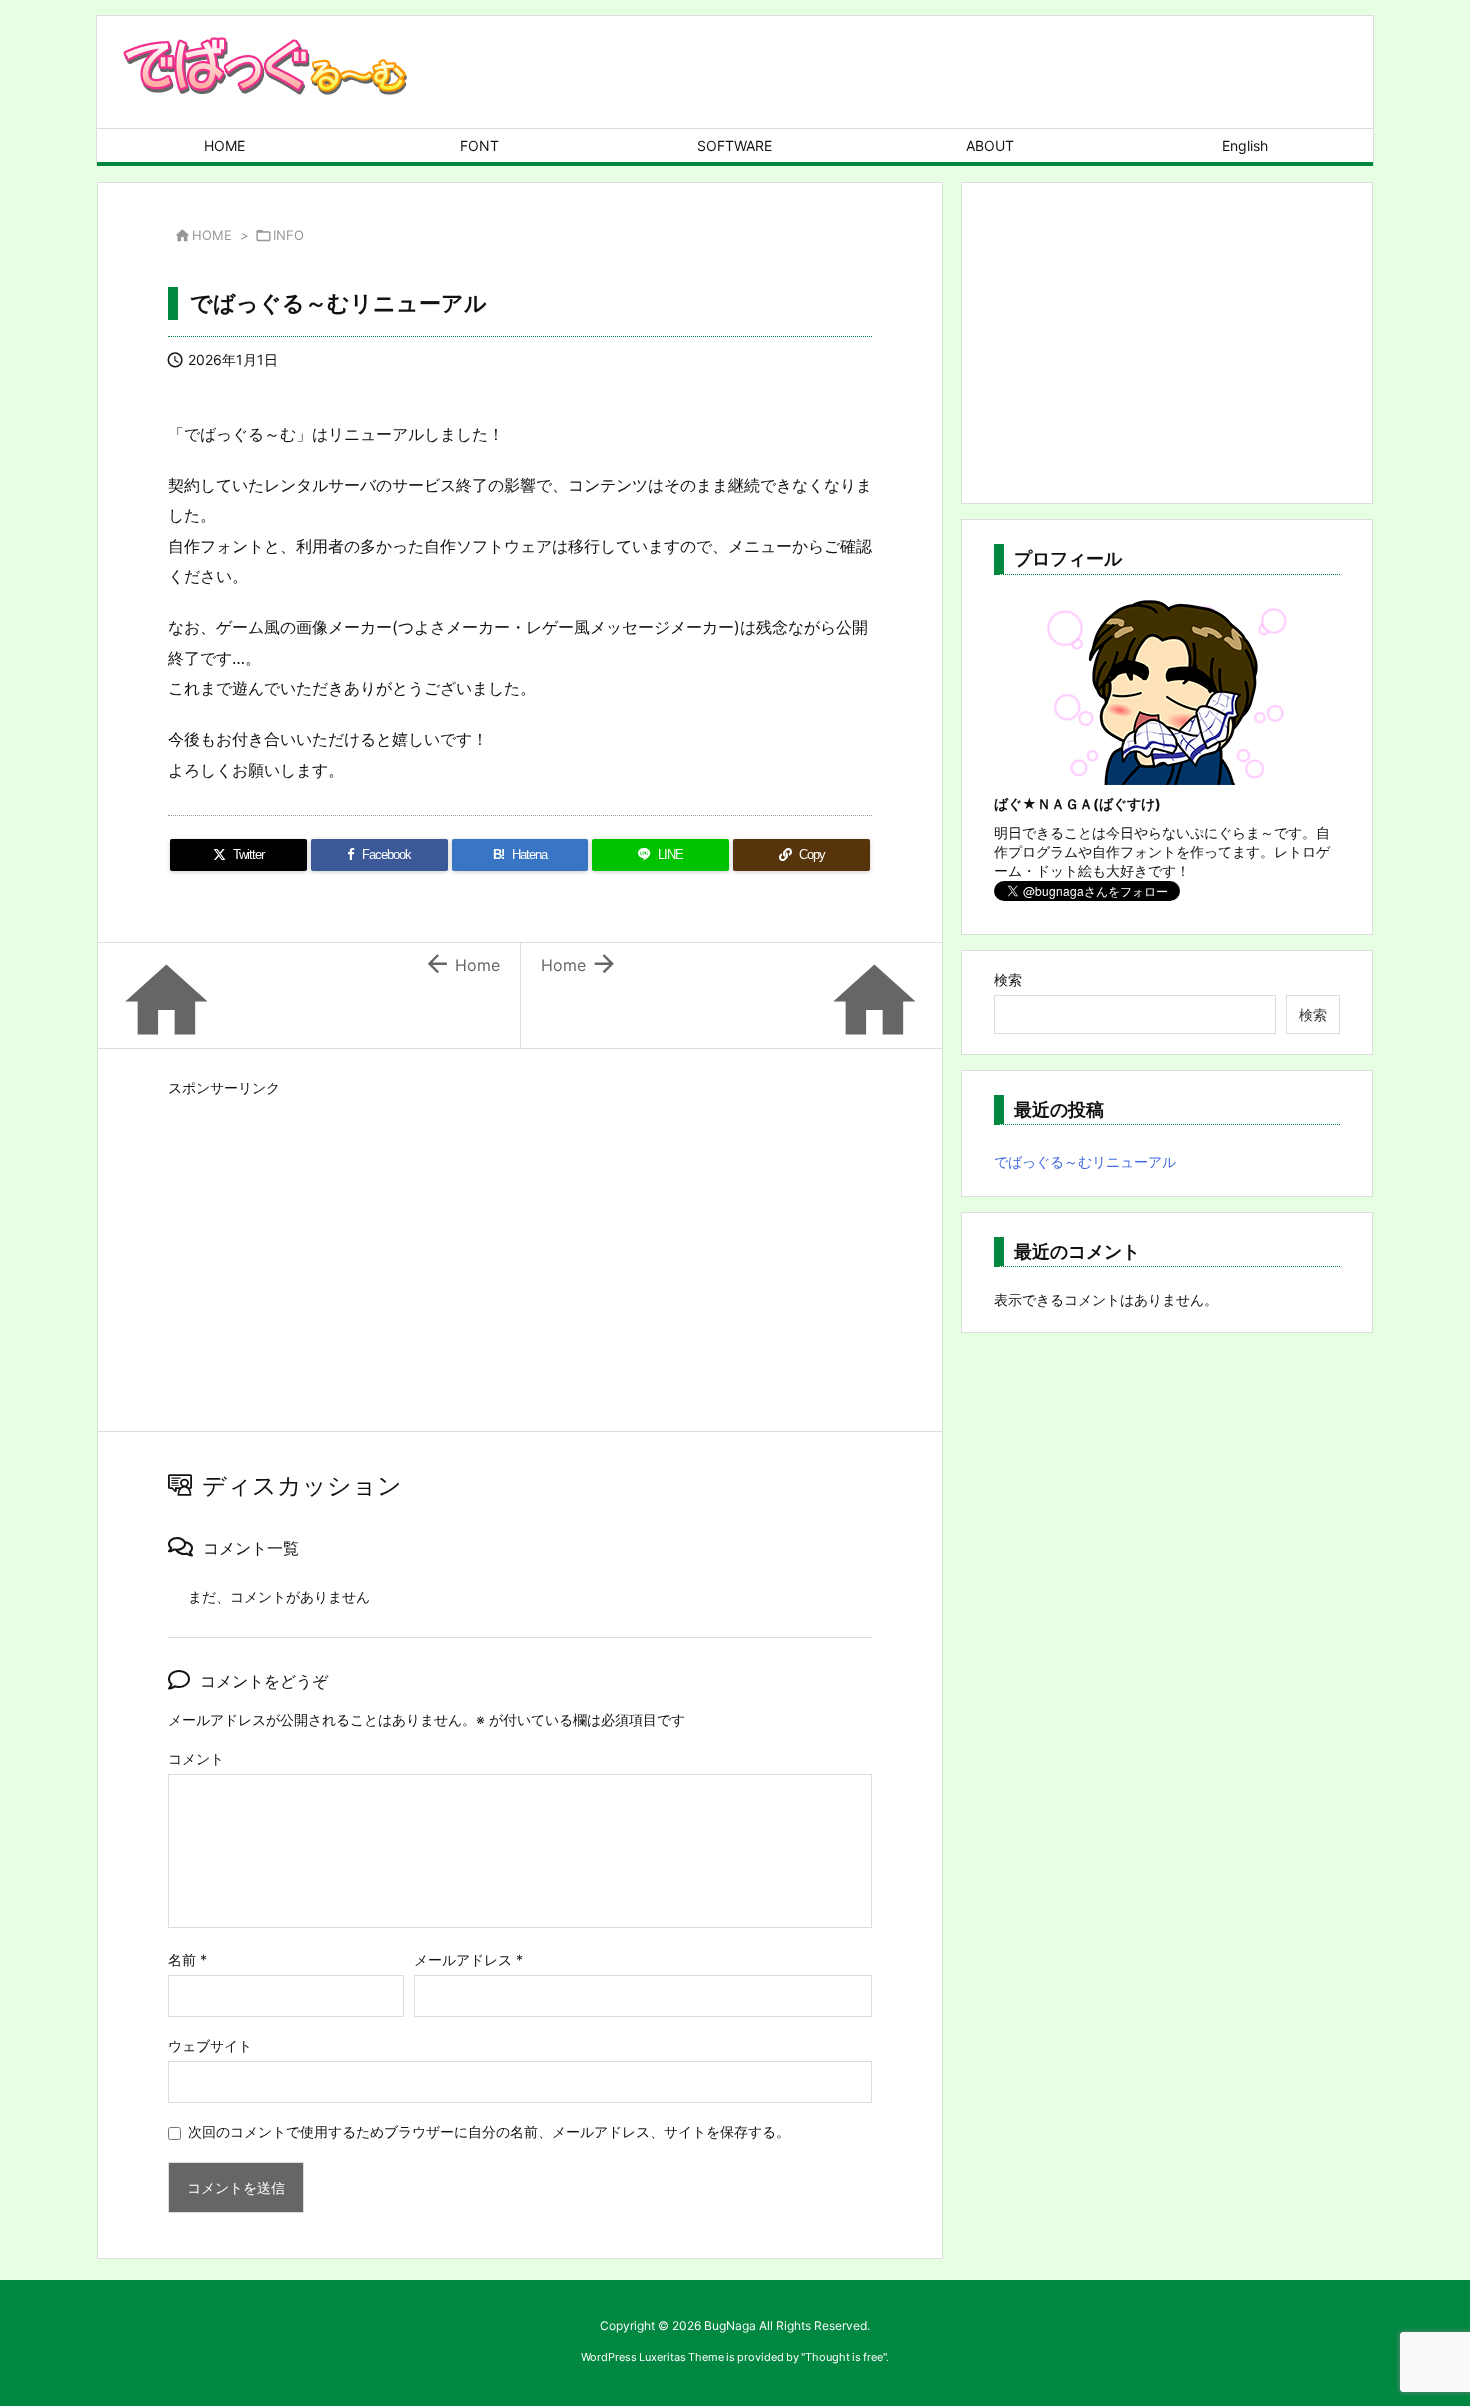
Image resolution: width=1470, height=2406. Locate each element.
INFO (288, 235)
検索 (1008, 979)
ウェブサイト (210, 2045)
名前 (187, 1959)
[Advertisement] (520, 1243)
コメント (196, 1758)
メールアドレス (468, 1959)
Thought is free (844, 2357)
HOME (212, 235)
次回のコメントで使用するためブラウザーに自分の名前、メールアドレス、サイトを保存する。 (489, 2131)
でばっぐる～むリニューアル (1085, 1161)
